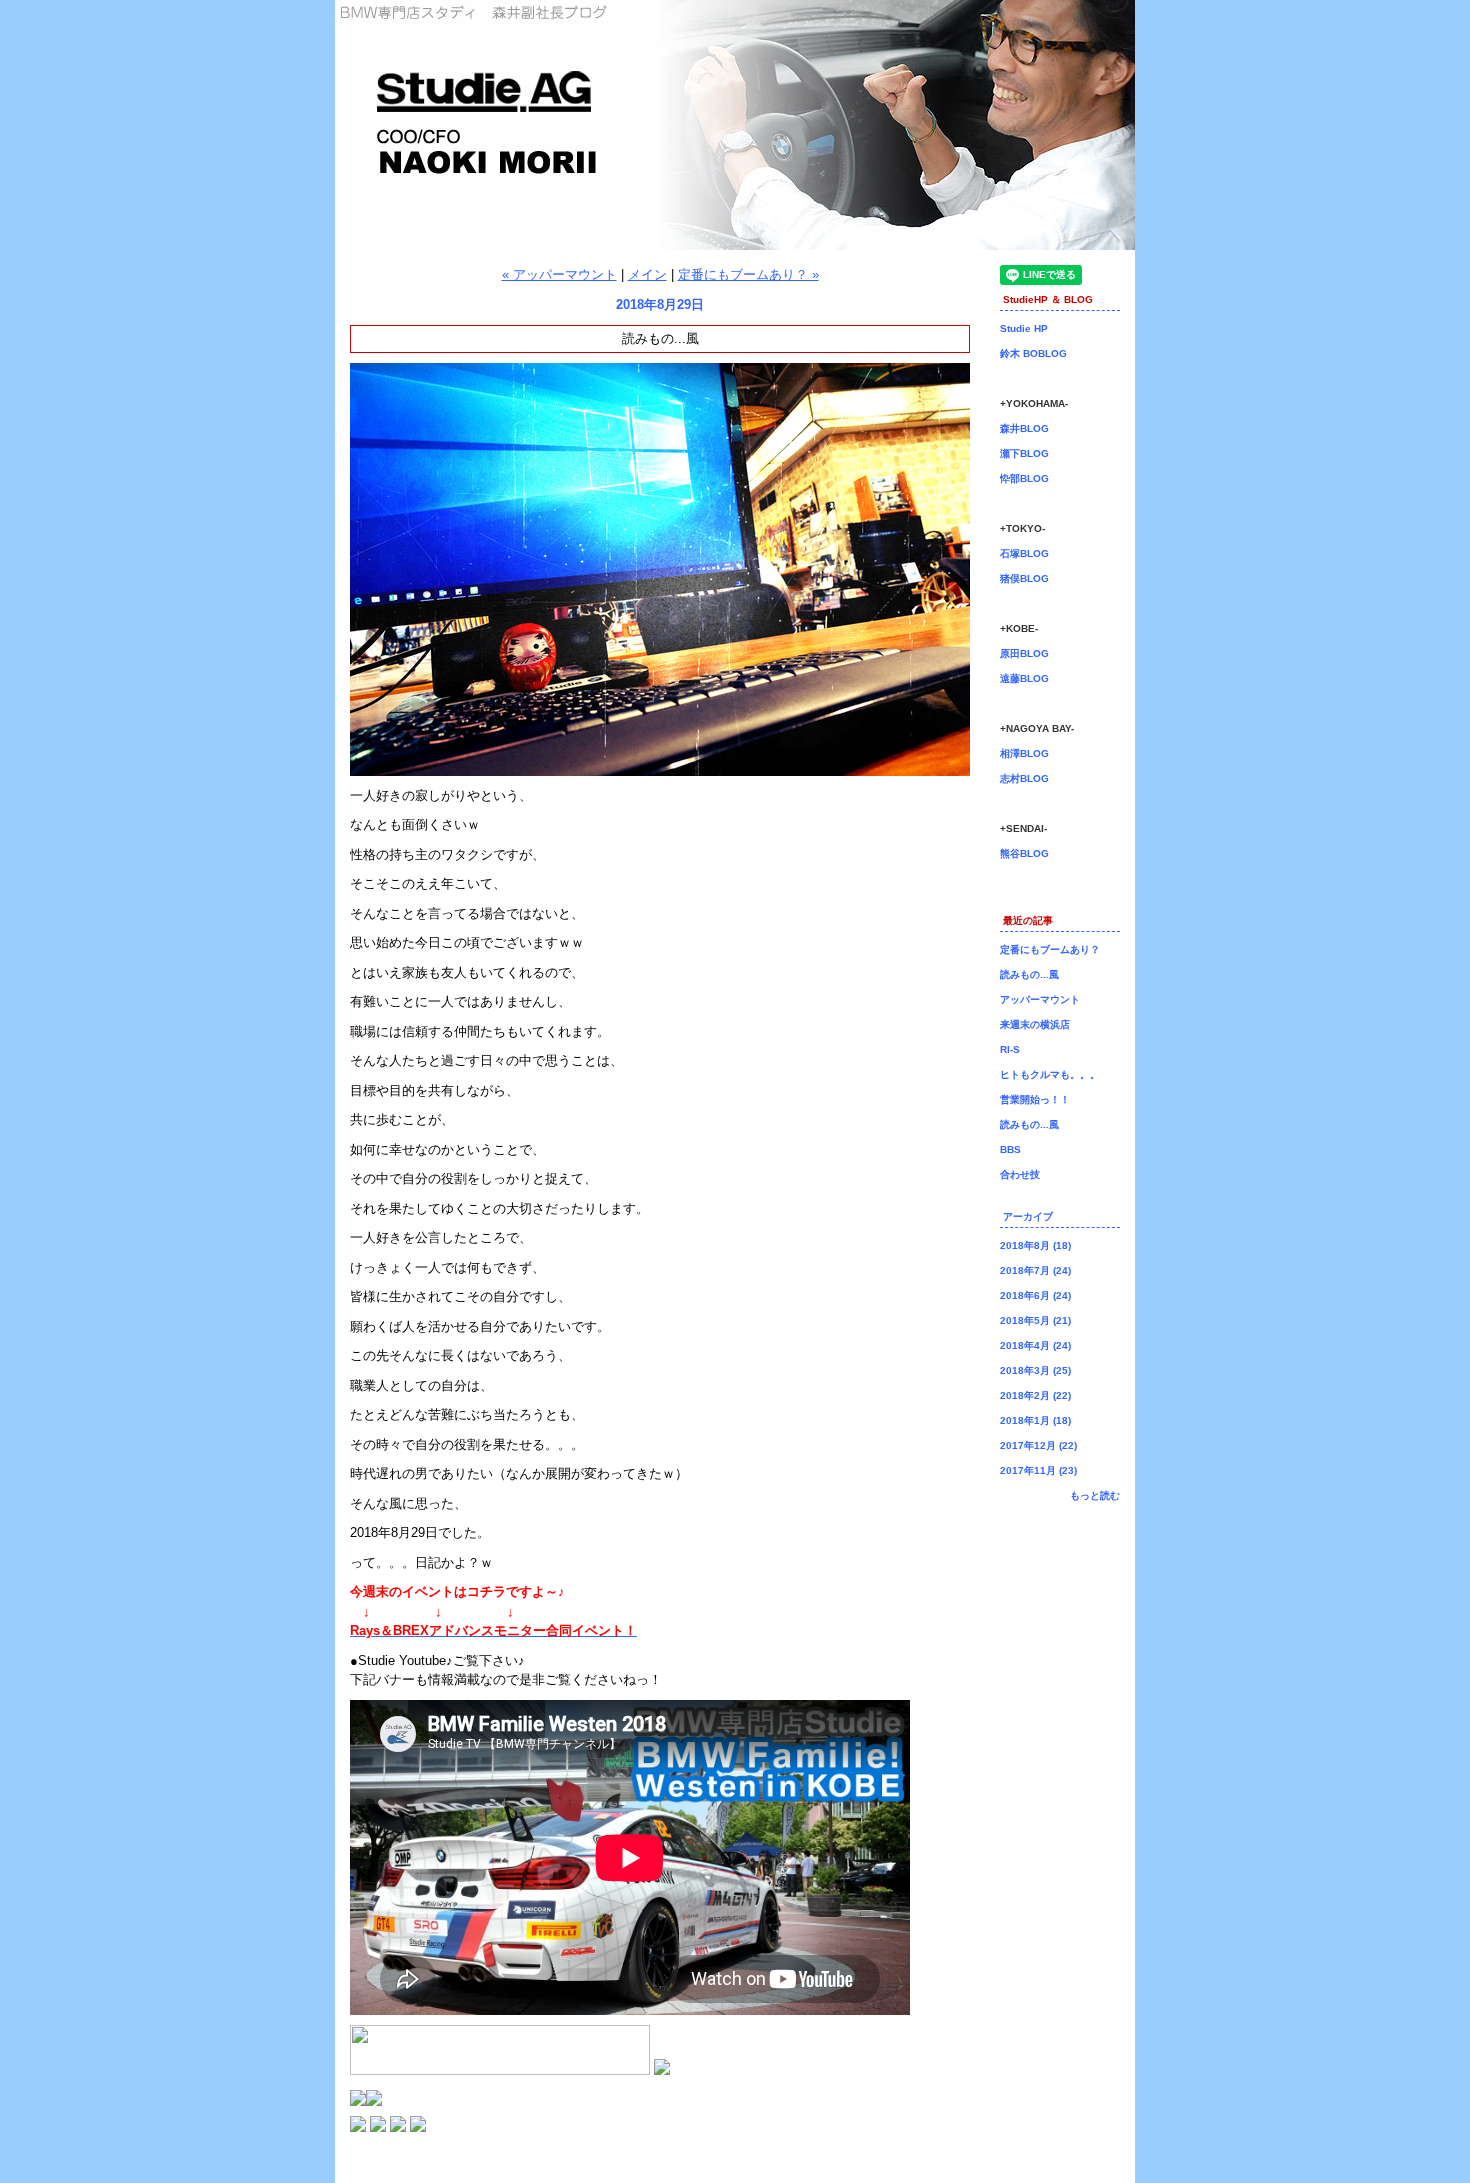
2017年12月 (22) (1038, 1445)
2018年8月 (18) (1035, 1245)
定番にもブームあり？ (1050, 949)
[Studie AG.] (378, 2127)
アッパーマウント (1040, 999)
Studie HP (1024, 328)
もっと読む (1095, 1495)
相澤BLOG (1024, 753)
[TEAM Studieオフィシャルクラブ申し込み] (374, 2101)
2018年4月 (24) (1035, 1345)
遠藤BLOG (1024, 678)
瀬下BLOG (1024, 453)
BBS (1010, 1149)
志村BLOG (1024, 778)
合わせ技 (1020, 1174)
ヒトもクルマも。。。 (1050, 1074)
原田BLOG (1024, 653)
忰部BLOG (1024, 478)
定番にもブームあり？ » (748, 274)
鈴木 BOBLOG (1033, 353)
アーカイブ (1028, 1216)
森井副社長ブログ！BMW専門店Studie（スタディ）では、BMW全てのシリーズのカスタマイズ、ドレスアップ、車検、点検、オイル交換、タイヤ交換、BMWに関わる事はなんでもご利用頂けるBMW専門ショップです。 (735, 125)
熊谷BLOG (1024, 853)
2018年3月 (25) (1035, 1370)
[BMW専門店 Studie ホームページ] (398, 2127)
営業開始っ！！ (1035, 1099)
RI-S (1010, 1049)
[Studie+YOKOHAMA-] (358, 2127)
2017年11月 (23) (1038, 1470)
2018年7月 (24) (1035, 1270)
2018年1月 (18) (1035, 1420)
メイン (647, 274)
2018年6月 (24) (1035, 1295)
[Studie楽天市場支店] (662, 2070)
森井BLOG (1024, 428)
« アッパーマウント (559, 274)
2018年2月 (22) (1035, 1395)
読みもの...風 (1029, 974)
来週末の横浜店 (1035, 1024)
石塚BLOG (1024, 553)
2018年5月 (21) (1035, 1320)
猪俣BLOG (1024, 578)
